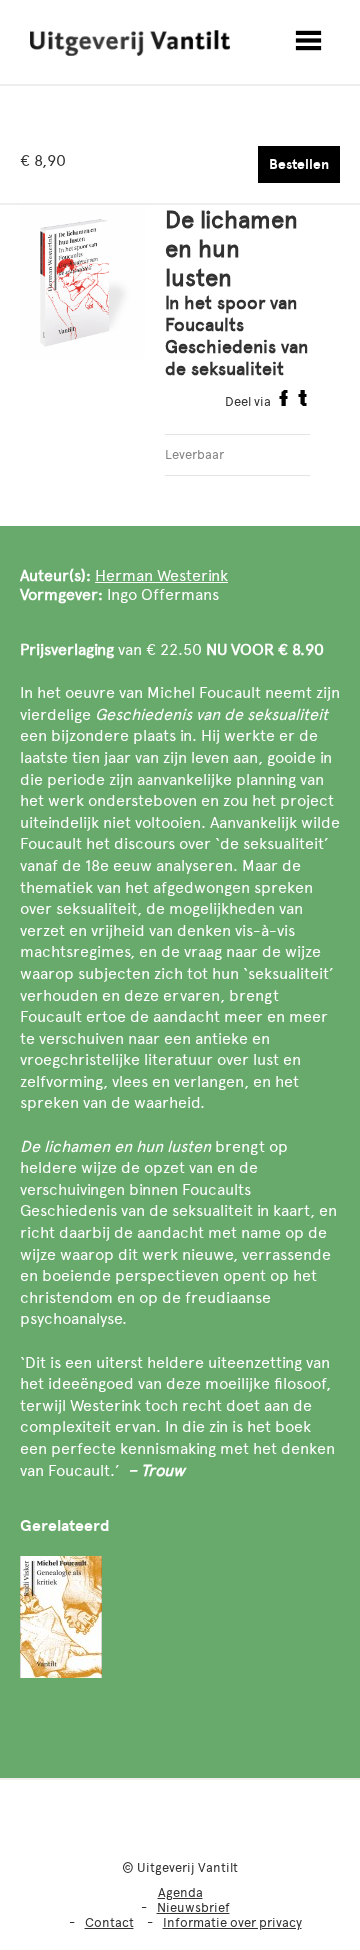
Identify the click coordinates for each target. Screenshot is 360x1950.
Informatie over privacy (232, 1922)
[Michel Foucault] (61, 1617)
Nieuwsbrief (193, 1907)
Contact (109, 1922)
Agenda (180, 1892)
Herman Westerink (161, 575)
